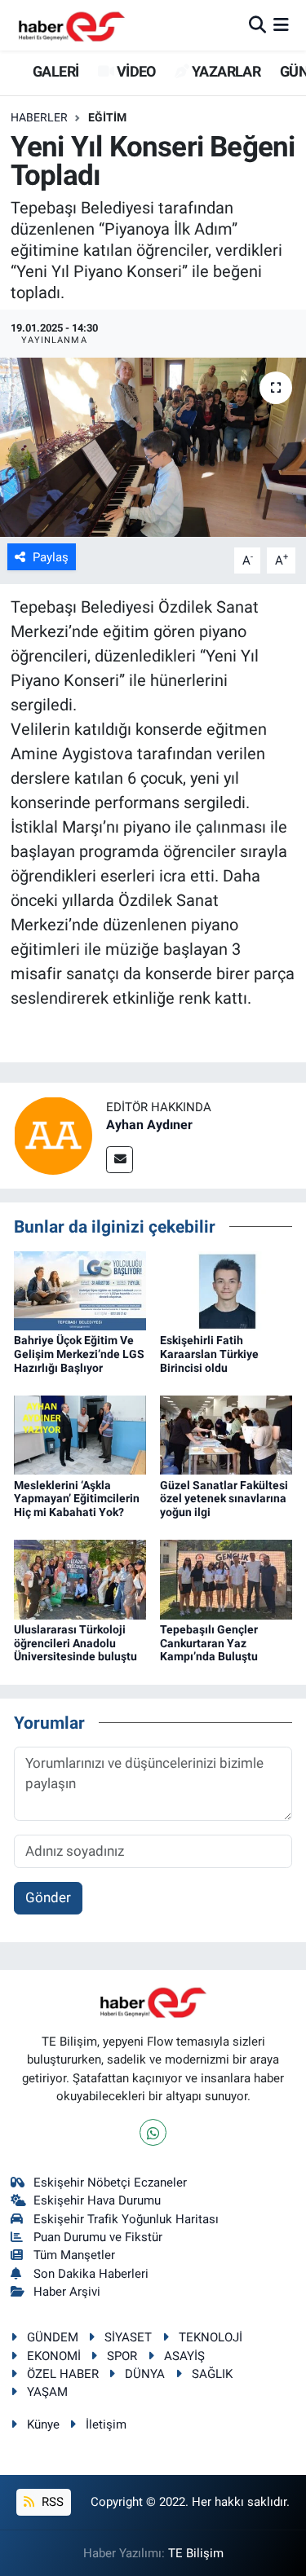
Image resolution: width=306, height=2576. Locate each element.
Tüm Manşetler (74, 2255)
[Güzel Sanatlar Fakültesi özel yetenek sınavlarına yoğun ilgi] (226, 1434)
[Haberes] (72, 25)
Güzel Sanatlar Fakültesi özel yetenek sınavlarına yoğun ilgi (224, 1499)
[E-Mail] (120, 1160)
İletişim (106, 2424)
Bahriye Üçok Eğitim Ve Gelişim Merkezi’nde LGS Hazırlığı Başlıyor (79, 1354)
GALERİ (54, 71)
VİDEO (134, 71)
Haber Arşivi (67, 2292)
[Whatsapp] (153, 2132)
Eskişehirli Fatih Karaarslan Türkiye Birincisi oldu (209, 1354)
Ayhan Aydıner (149, 1125)
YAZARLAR (225, 71)
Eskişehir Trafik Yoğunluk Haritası (126, 2219)
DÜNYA (145, 2374)
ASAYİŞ (184, 2356)
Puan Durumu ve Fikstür (98, 2237)
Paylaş (51, 557)
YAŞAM (47, 2392)
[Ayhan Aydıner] (53, 1135)
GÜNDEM (53, 2337)
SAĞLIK (212, 2374)
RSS (51, 2502)
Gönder (48, 1897)
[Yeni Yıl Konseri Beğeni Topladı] (153, 447)
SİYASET (128, 2337)
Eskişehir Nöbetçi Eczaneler (110, 2183)
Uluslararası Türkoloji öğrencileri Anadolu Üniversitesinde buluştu (75, 1643)
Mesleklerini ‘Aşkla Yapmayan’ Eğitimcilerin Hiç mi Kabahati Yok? (77, 1499)
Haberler (39, 117)
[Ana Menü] (281, 24)
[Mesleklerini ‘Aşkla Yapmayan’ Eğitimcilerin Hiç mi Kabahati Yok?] (80, 1434)
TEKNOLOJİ (211, 2337)
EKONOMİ (54, 2356)
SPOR (122, 2356)
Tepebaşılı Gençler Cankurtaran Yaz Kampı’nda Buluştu (209, 1643)
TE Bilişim (196, 2553)
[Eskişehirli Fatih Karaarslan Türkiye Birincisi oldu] (226, 1290)
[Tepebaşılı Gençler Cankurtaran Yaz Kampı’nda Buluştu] (226, 1578)
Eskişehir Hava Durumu (97, 2200)
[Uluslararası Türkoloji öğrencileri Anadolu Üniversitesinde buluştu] (80, 1578)
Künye (43, 2424)
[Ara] (257, 24)
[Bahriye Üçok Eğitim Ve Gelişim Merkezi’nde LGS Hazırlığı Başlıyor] (80, 1290)
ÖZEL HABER (63, 2374)
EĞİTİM (107, 117)
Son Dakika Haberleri (91, 2274)
